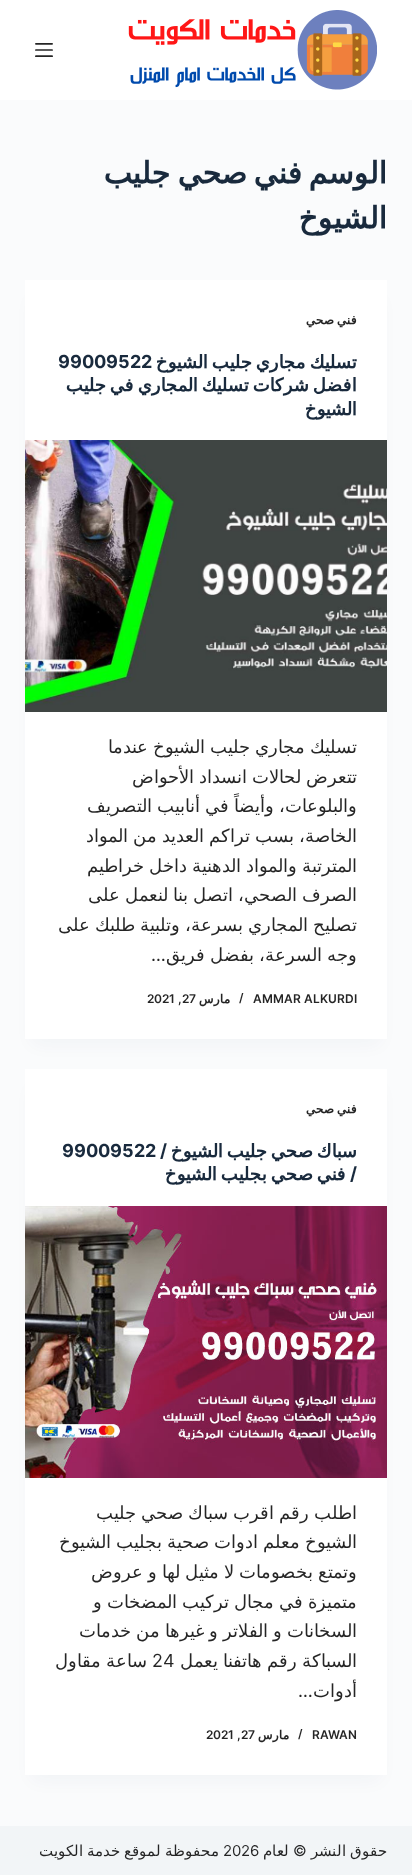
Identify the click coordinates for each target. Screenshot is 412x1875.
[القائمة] (44, 50)
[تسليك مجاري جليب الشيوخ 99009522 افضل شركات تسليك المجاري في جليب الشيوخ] (206, 576)
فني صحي (331, 319)
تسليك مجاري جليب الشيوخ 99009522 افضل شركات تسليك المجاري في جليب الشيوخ (207, 385)
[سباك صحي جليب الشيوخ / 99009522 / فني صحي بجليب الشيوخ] (206, 1342)
